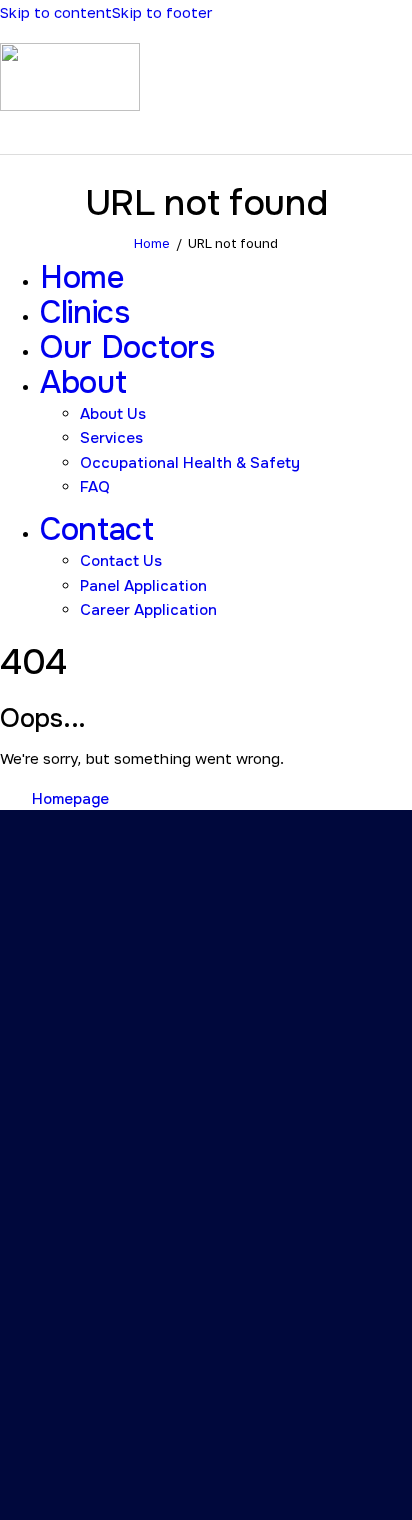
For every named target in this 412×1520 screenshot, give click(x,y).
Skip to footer (162, 12)
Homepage (70, 799)
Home (152, 243)
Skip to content (56, 12)
